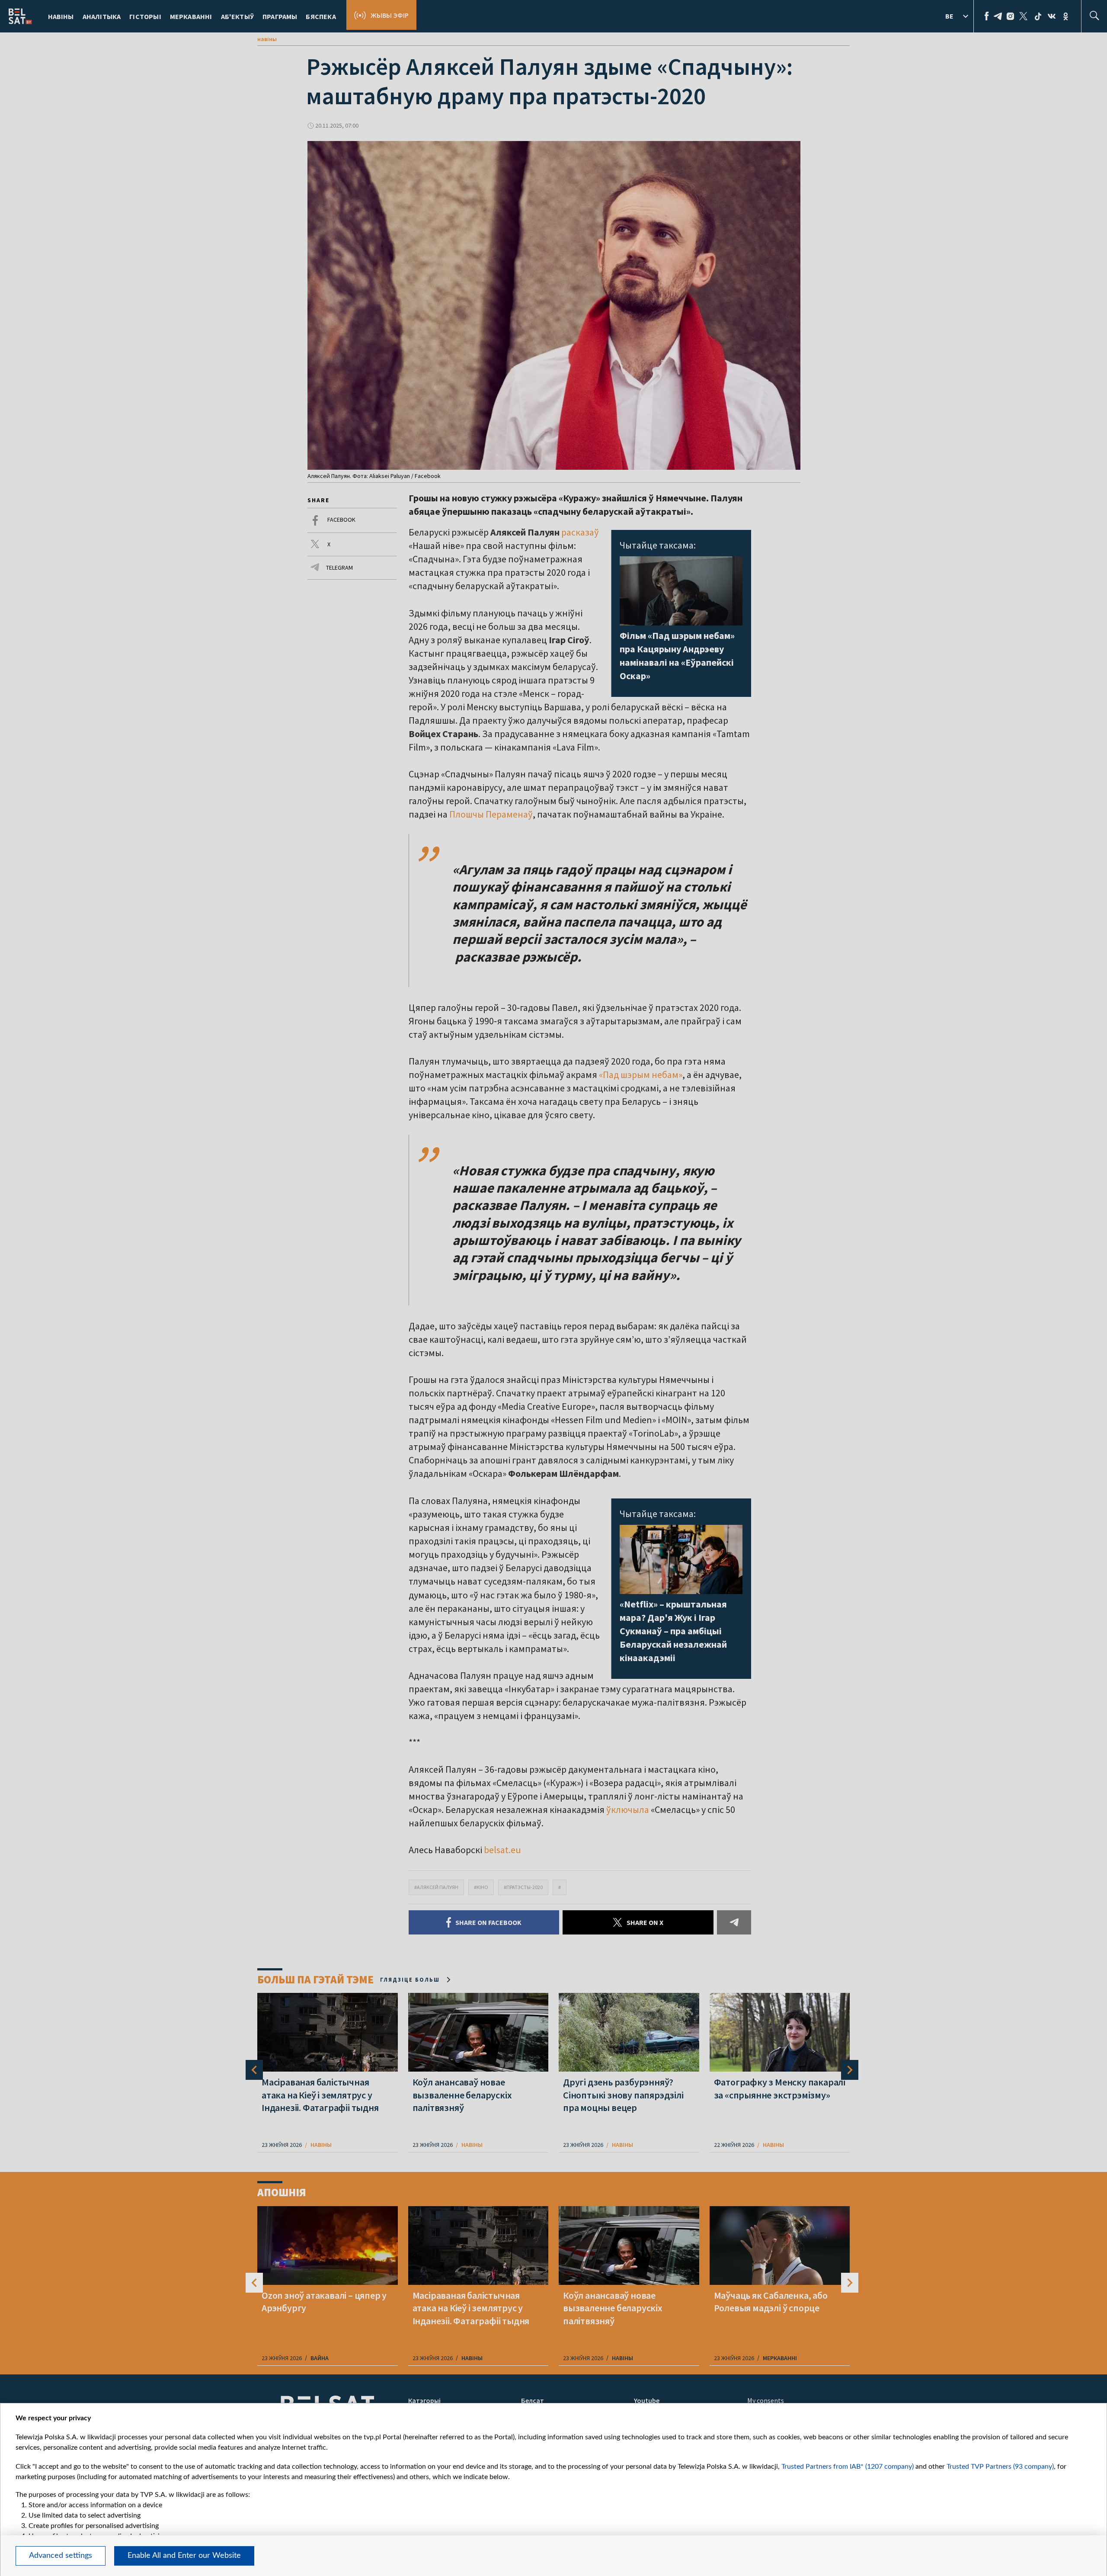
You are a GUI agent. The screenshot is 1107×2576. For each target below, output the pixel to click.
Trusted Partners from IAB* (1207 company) (848, 2467)
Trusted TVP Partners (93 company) (1000, 2467)
